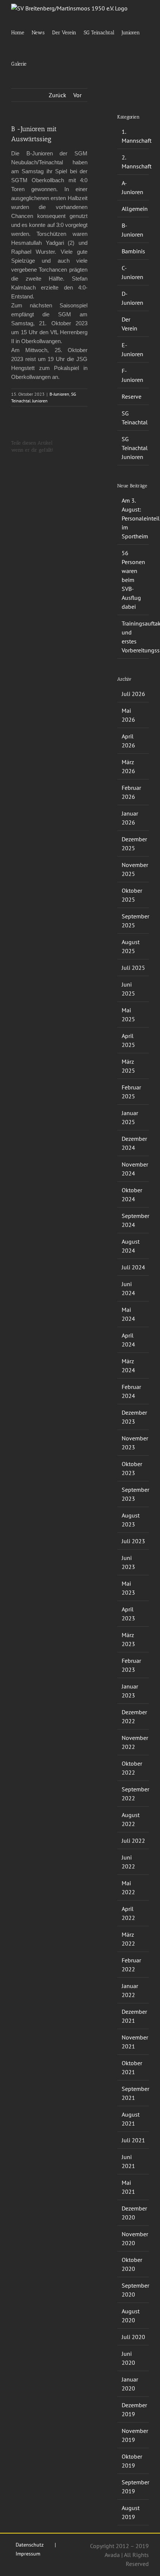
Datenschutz (30, 2545)
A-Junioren (132, 187)
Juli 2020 (133, 2337)
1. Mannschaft (133, 136)
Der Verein (129, 324)
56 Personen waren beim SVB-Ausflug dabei (133, 580)
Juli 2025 (133, 968)
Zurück (57, 95)
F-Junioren (132, 375)
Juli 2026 (133, 694)
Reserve (132, 396)
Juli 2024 (133, 1267)
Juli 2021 (133, 2140)
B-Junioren (59, 394)
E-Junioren (132, 349)
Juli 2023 (133, 1541)
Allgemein (133, 209)
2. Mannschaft (133, 162)
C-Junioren (132, 272)
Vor (77, 95)
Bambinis (133, 251)
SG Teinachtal (133, 418)
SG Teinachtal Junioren (133, 448)
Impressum (28, 2554)
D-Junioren (132, 298)
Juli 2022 (133, 1841)
